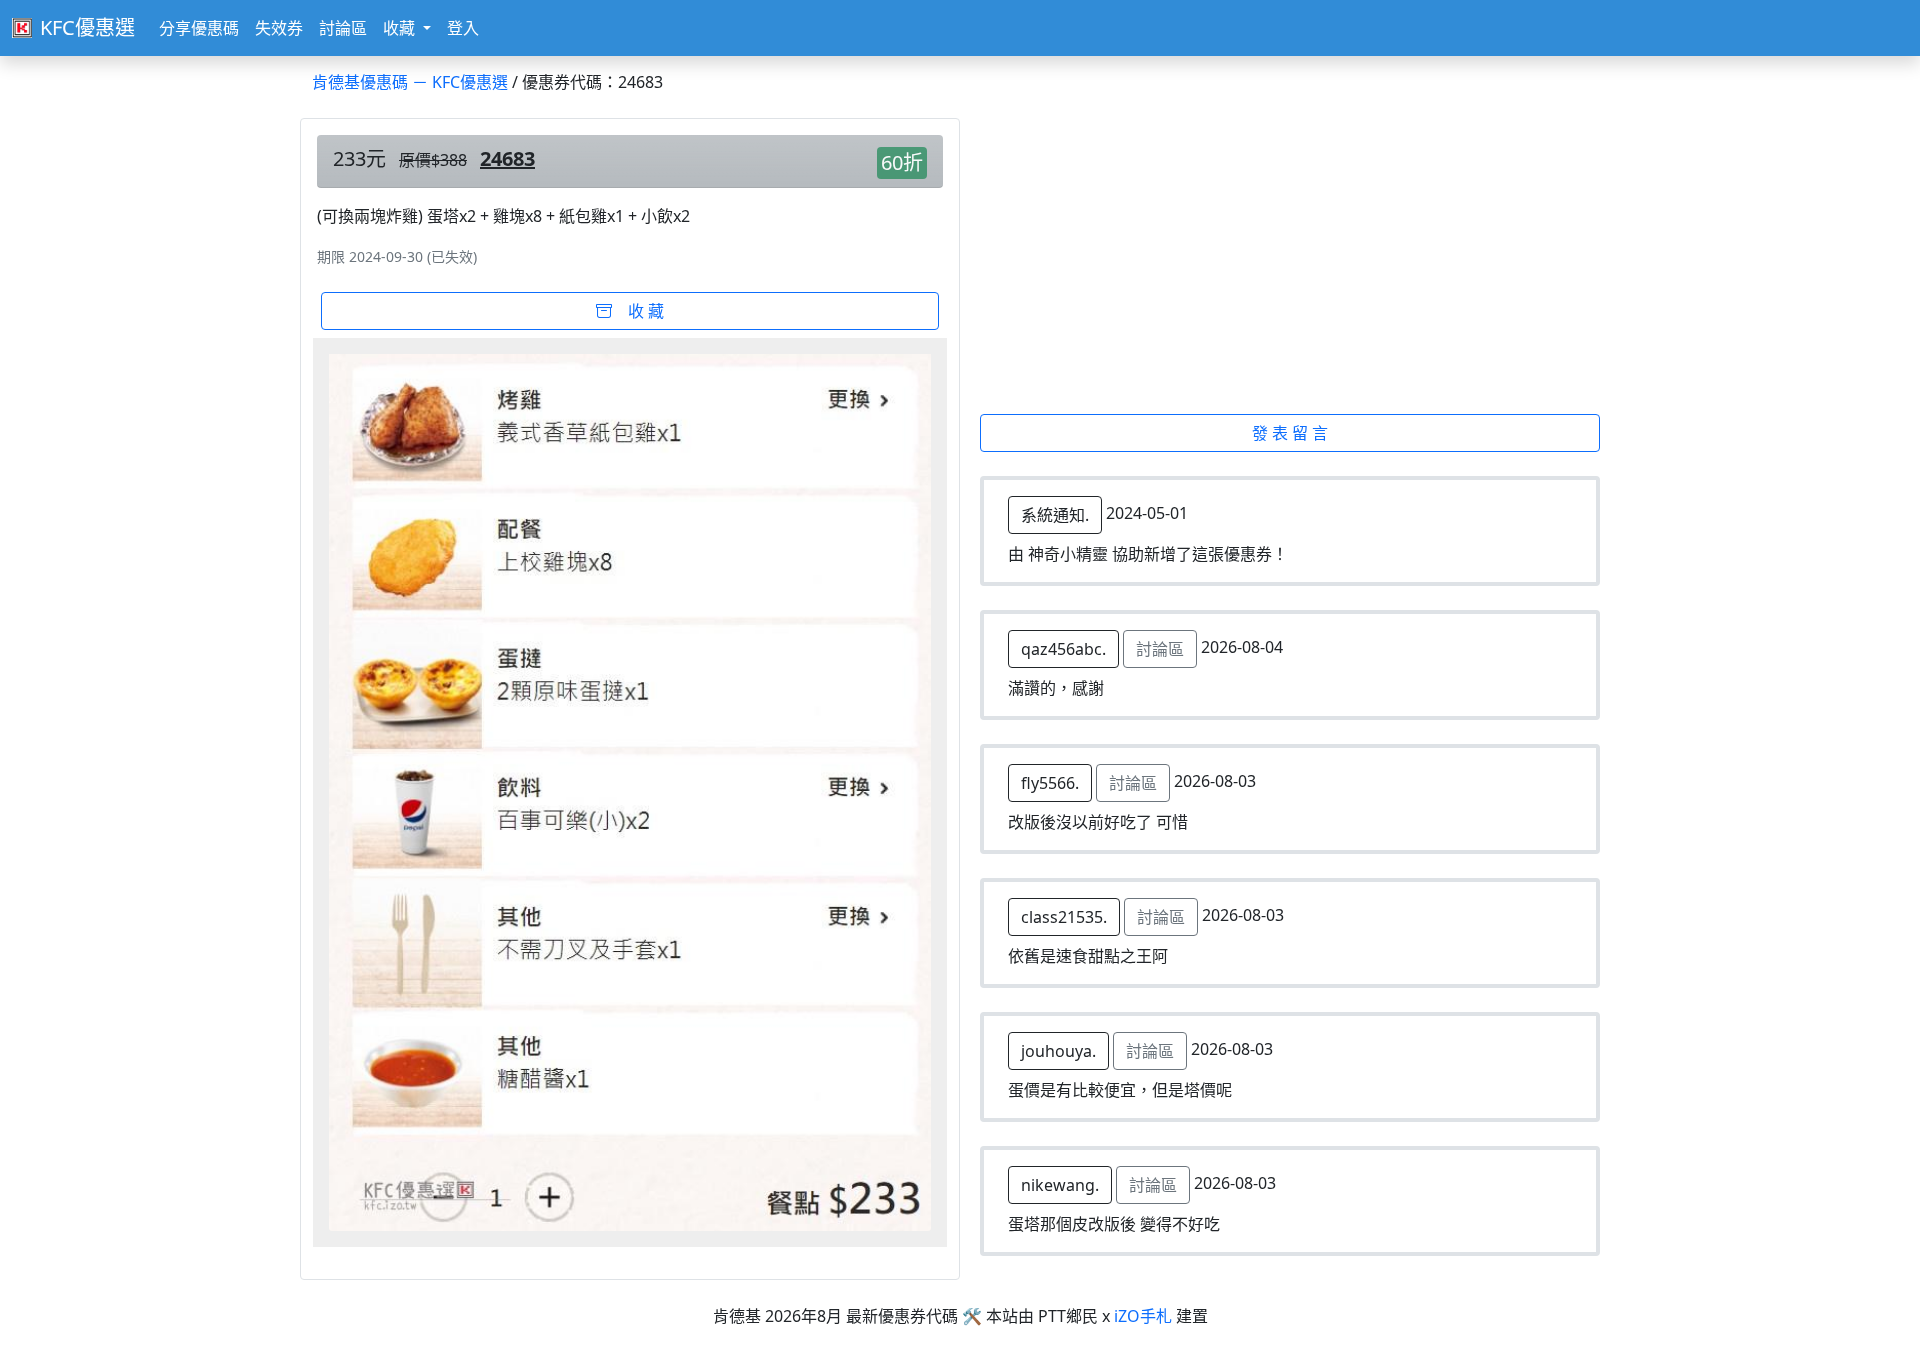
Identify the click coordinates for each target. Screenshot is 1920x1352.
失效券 (279, 28)
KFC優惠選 (87, 27)
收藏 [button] (401, 28)
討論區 (343, 28)
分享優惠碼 (199, 28)
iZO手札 (1143, 1316)
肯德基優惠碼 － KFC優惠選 (410, 82)
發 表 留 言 (1290, 433)
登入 (463, 28)
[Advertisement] (1302, 266)
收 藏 (638, 311)
